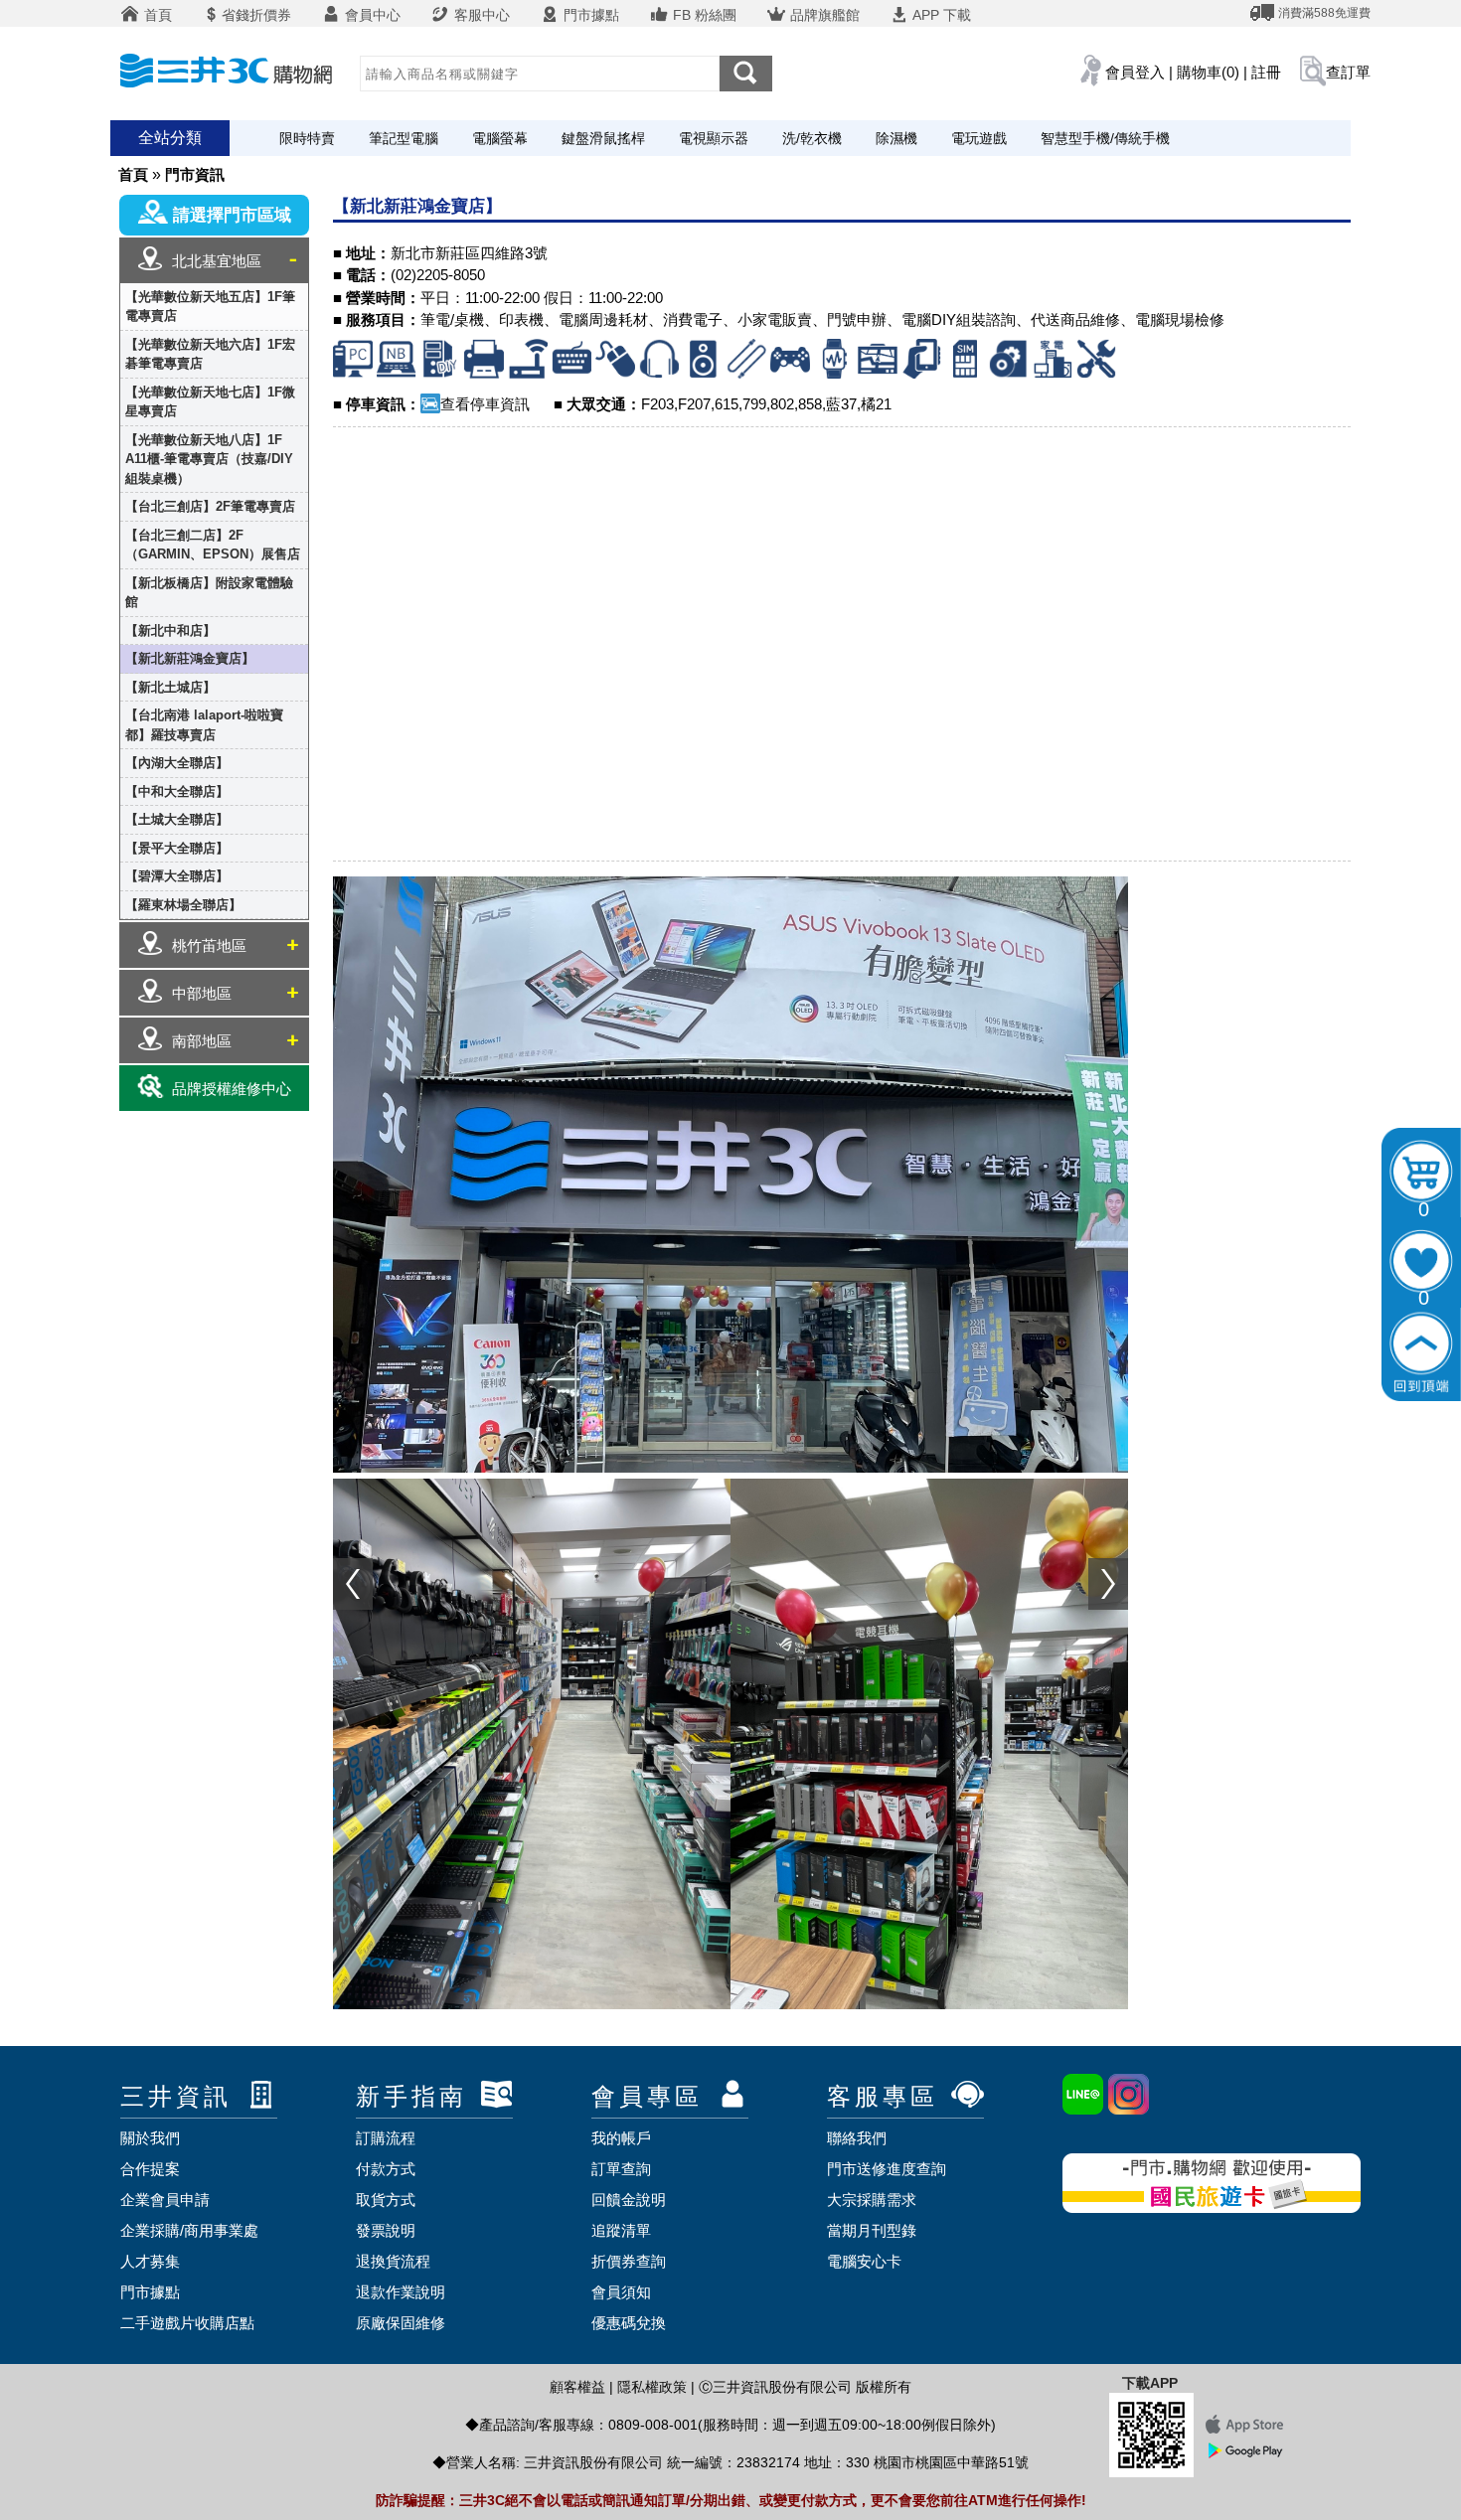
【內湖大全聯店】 (177, 763)
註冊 (1266, 72)
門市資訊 (195, 174)
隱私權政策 (652, 2387)
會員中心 (371, 15)
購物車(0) (1208, 72)
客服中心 (480, 15)
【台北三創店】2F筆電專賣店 (210, 506)
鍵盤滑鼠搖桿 (603, 138)
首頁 (156, 15)
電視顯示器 (714, 138)
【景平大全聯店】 (177, 848)
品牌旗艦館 (823, 15)
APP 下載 (940, 15)
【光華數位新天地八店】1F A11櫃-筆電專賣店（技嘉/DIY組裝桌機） (209, 459)
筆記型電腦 (404, 138)
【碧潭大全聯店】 (177, 876)
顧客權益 (577, 2387)
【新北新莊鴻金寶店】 (190, 658)
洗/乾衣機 (812, 138)
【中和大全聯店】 (177, 791)
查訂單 (1348, 72)
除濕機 (896, 138)
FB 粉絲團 (703, 15)
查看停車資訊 (485, 404)
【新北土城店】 (170, 687)
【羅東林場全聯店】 (183, 905)
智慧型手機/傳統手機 (1105, 138)
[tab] (214, 260)
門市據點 (589, 15)
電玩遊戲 (979, 138)
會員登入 (1135, 72)
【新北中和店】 (170, 630)
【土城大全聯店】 (177, 819)
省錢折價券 (256, 15)
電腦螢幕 (500, 138)
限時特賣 (307, 138)
